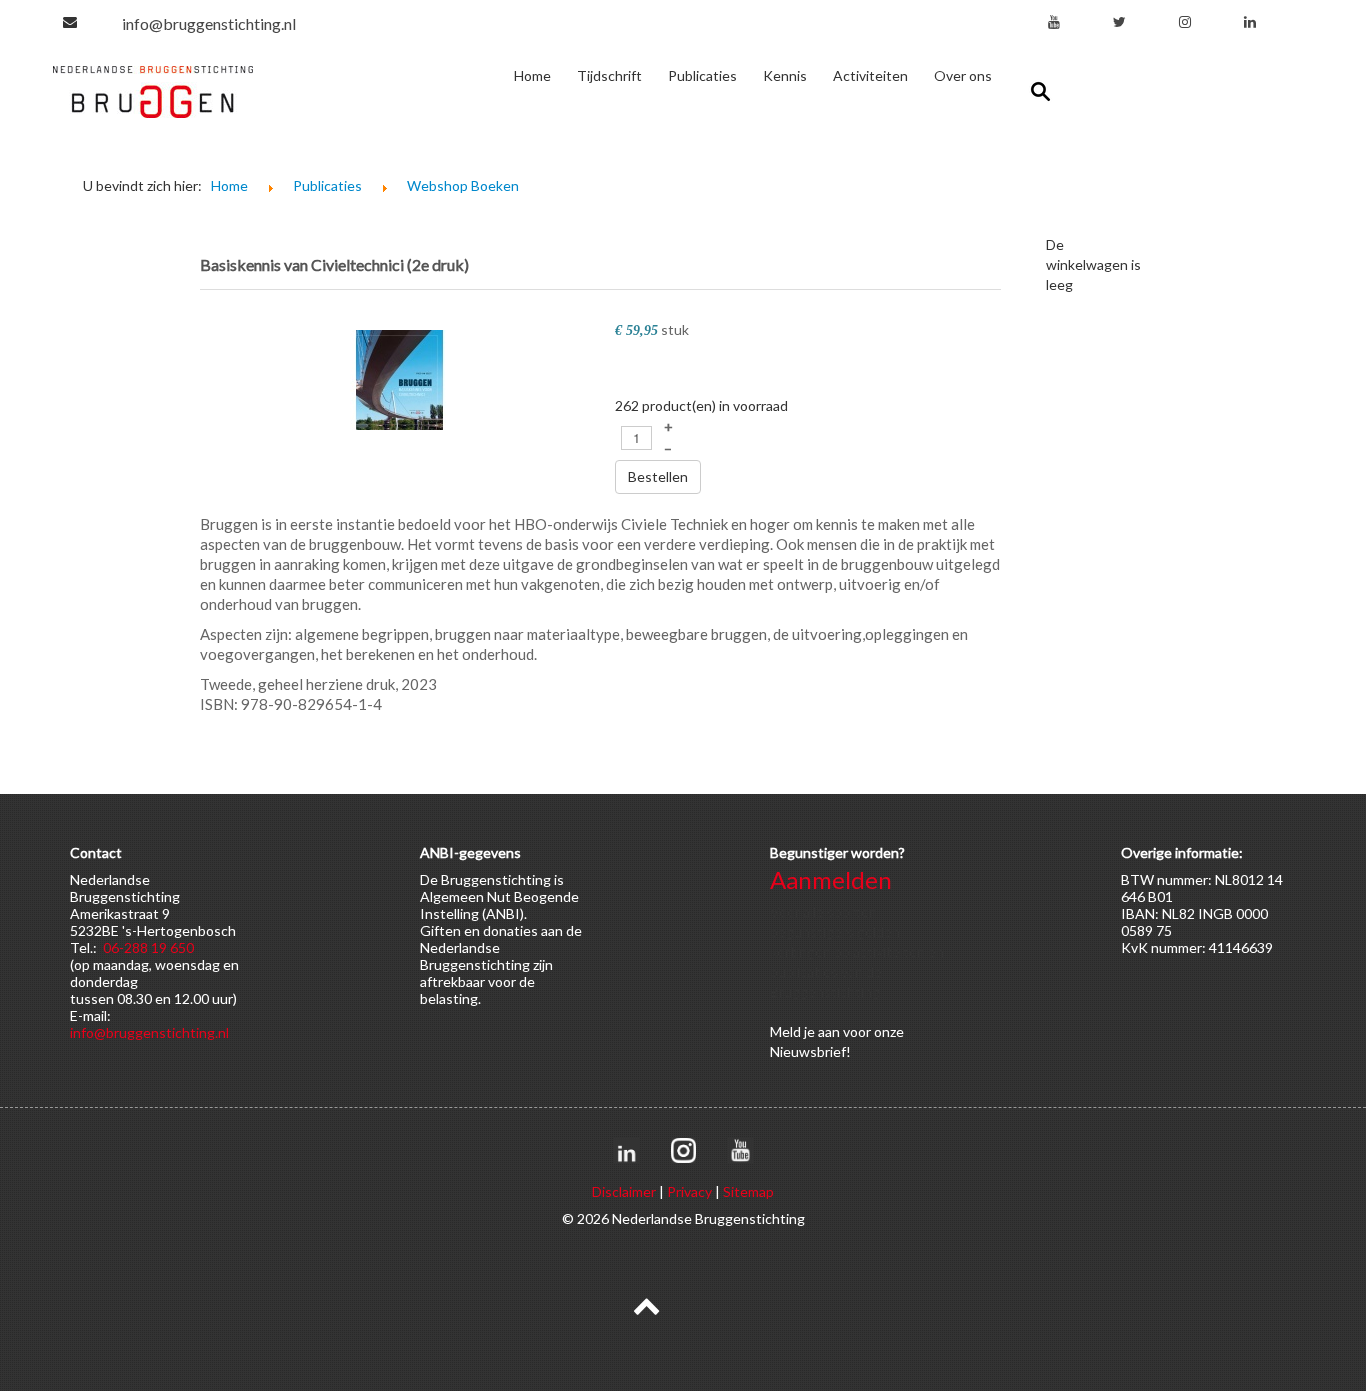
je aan (822, 1031)
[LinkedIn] (1250, 21)
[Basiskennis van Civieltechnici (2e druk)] (400, 378)
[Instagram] (1185, 21)
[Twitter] (1119, 21)
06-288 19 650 (148, 947)
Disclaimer (624, 1191)
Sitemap (748, 1191)
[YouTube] (1054, 21)
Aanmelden (831, 879)
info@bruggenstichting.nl (209, 23)
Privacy (689, 1191)
